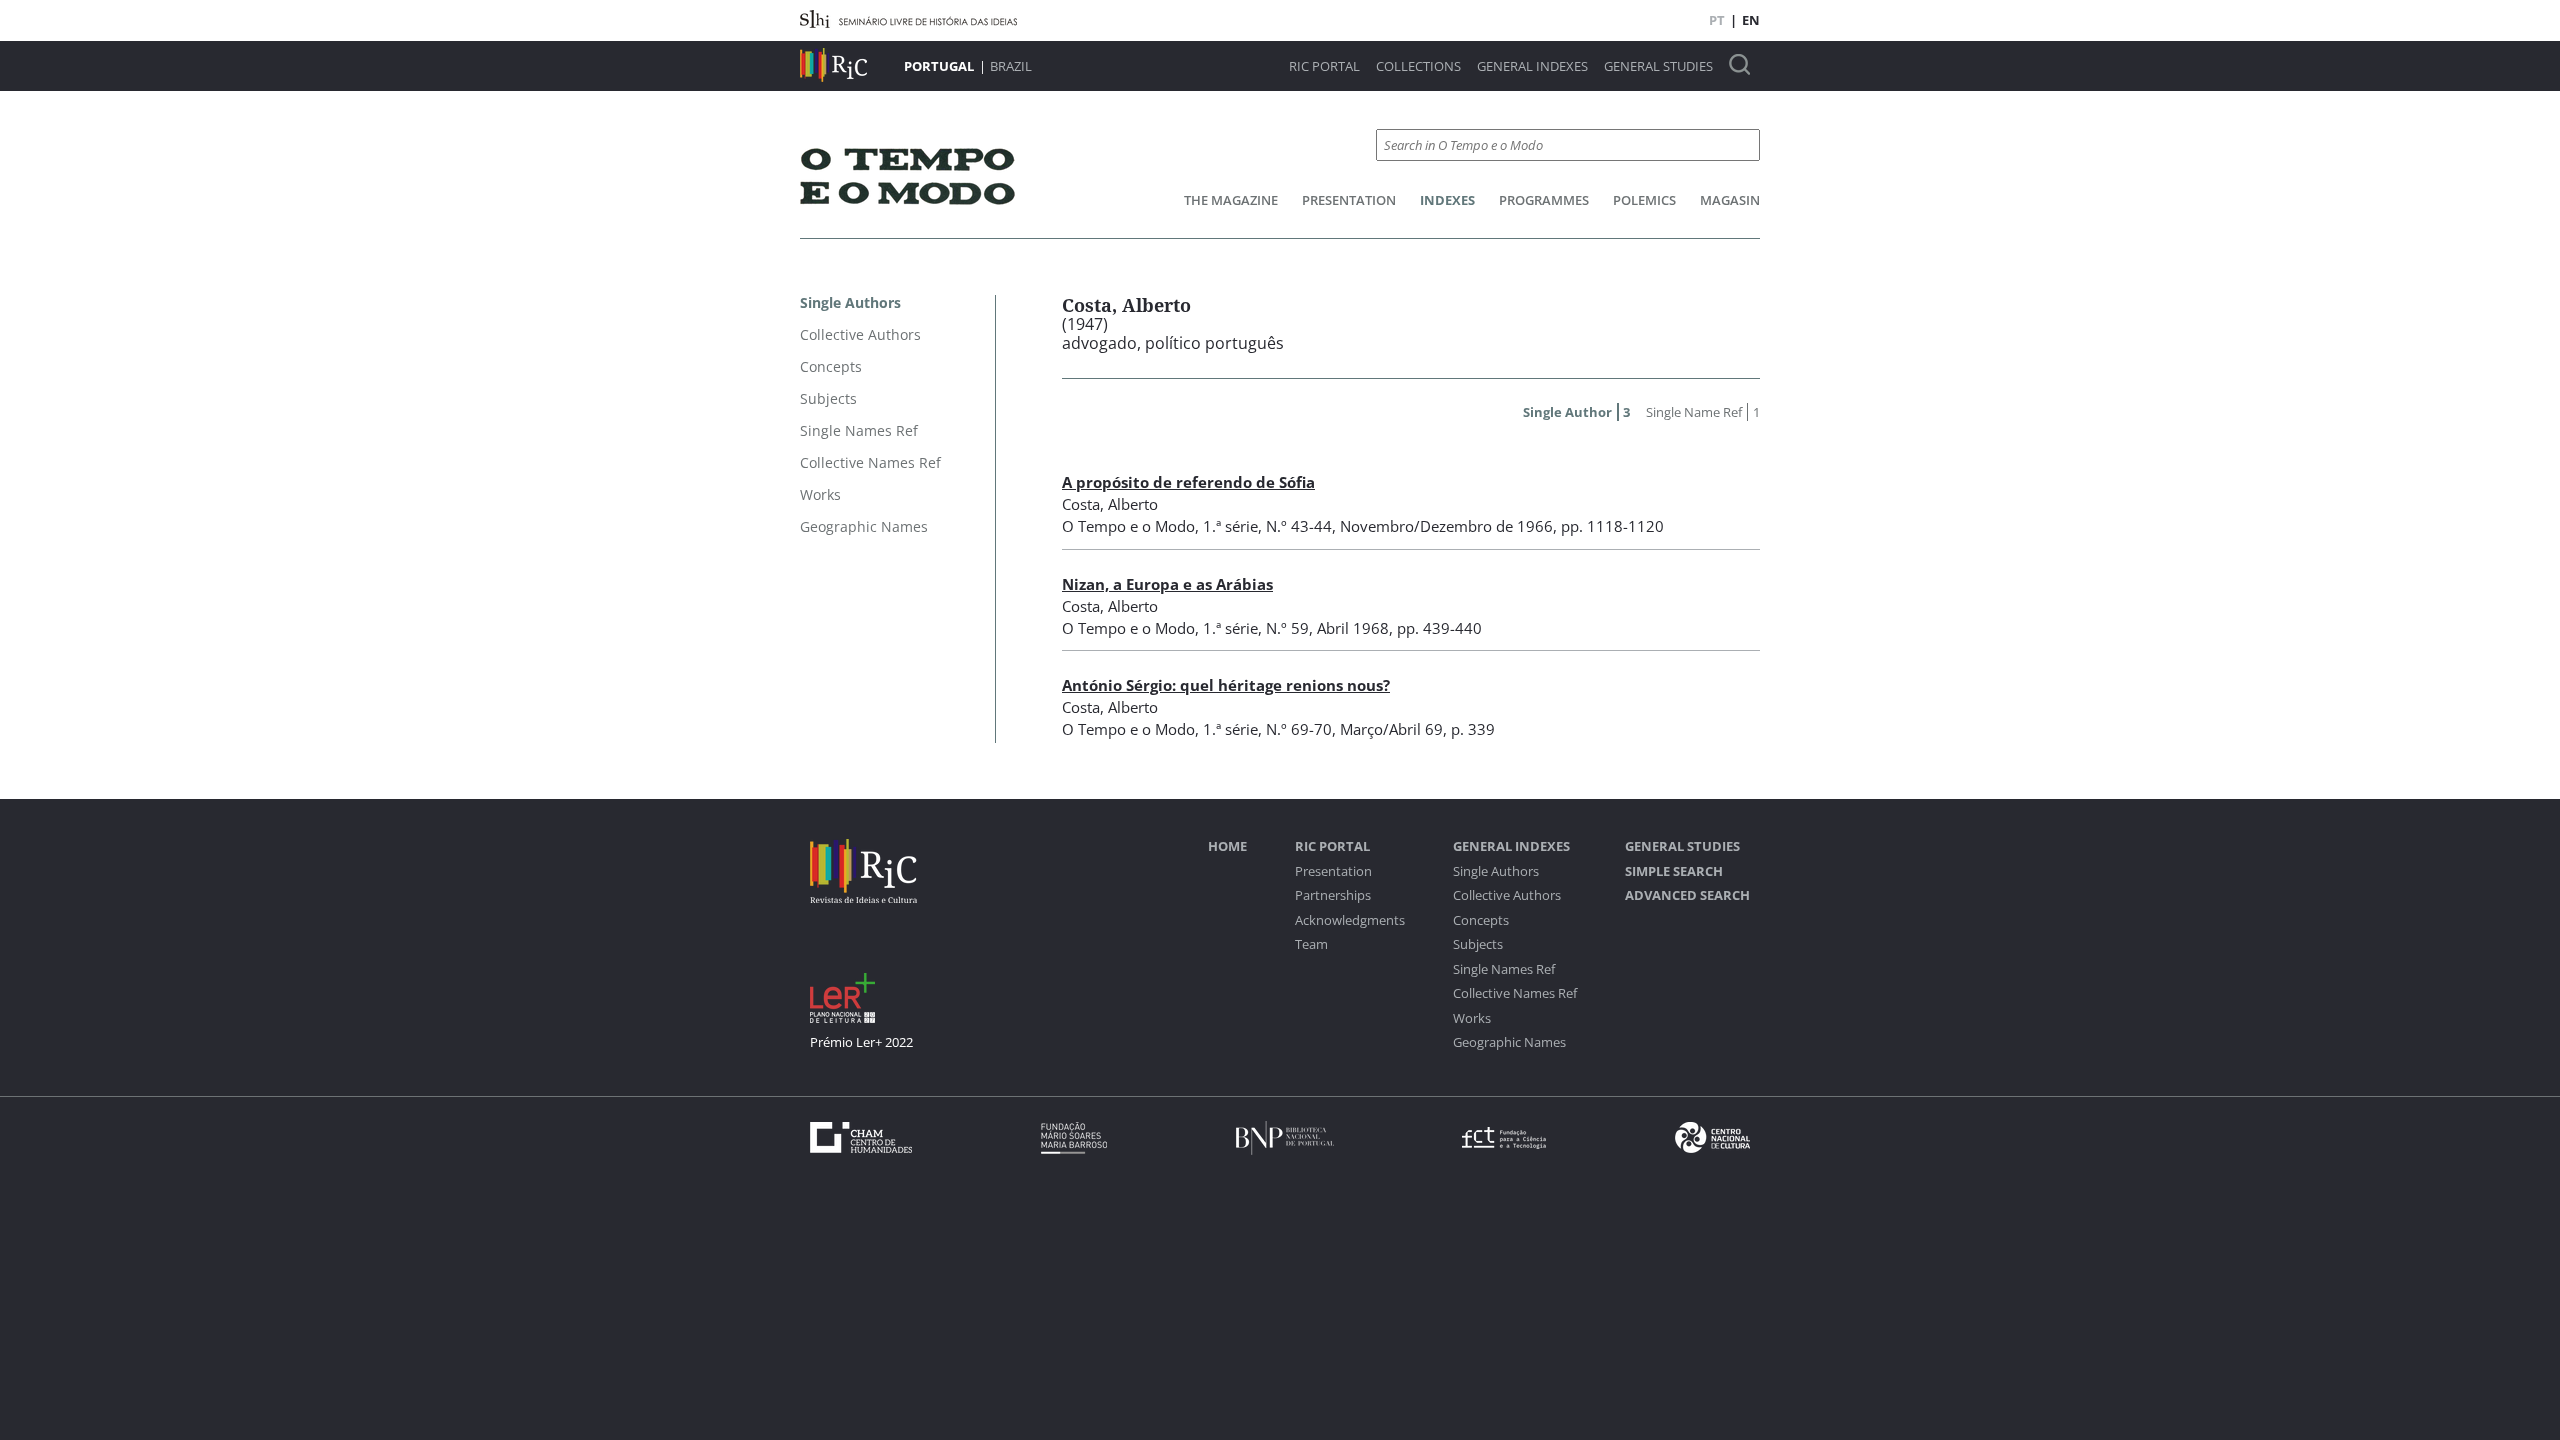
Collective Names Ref (1515, 993)
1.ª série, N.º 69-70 (1267, 729)
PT (1717, 20)
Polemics (1644, 200)
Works (1472, 1018)
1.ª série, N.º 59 (1256, 628)
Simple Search (1674, 871)
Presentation (1349, 200)
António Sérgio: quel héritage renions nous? (1226, 685)
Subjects (1478, 944)
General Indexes (1532, 66)
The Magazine (1231, 200)
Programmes (1544, 200)
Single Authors (1496, 871)
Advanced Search (1687, 895)
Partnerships (1333, 895)
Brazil (1011, 66)
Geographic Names (1509, 1042)
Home (1227, 846)
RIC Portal (1324, 66)
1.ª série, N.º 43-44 (1267, 526)
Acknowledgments (1350, 920)
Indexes (1447, 200)
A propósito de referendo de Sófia (1188, 482)
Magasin (1730, 200)
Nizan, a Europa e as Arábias (1167, 584)
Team (1311, 944)
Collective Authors (1507, 895)
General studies (1658, 66)
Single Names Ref (1504, 969)
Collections (1418, 66)
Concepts (1481, 920)
